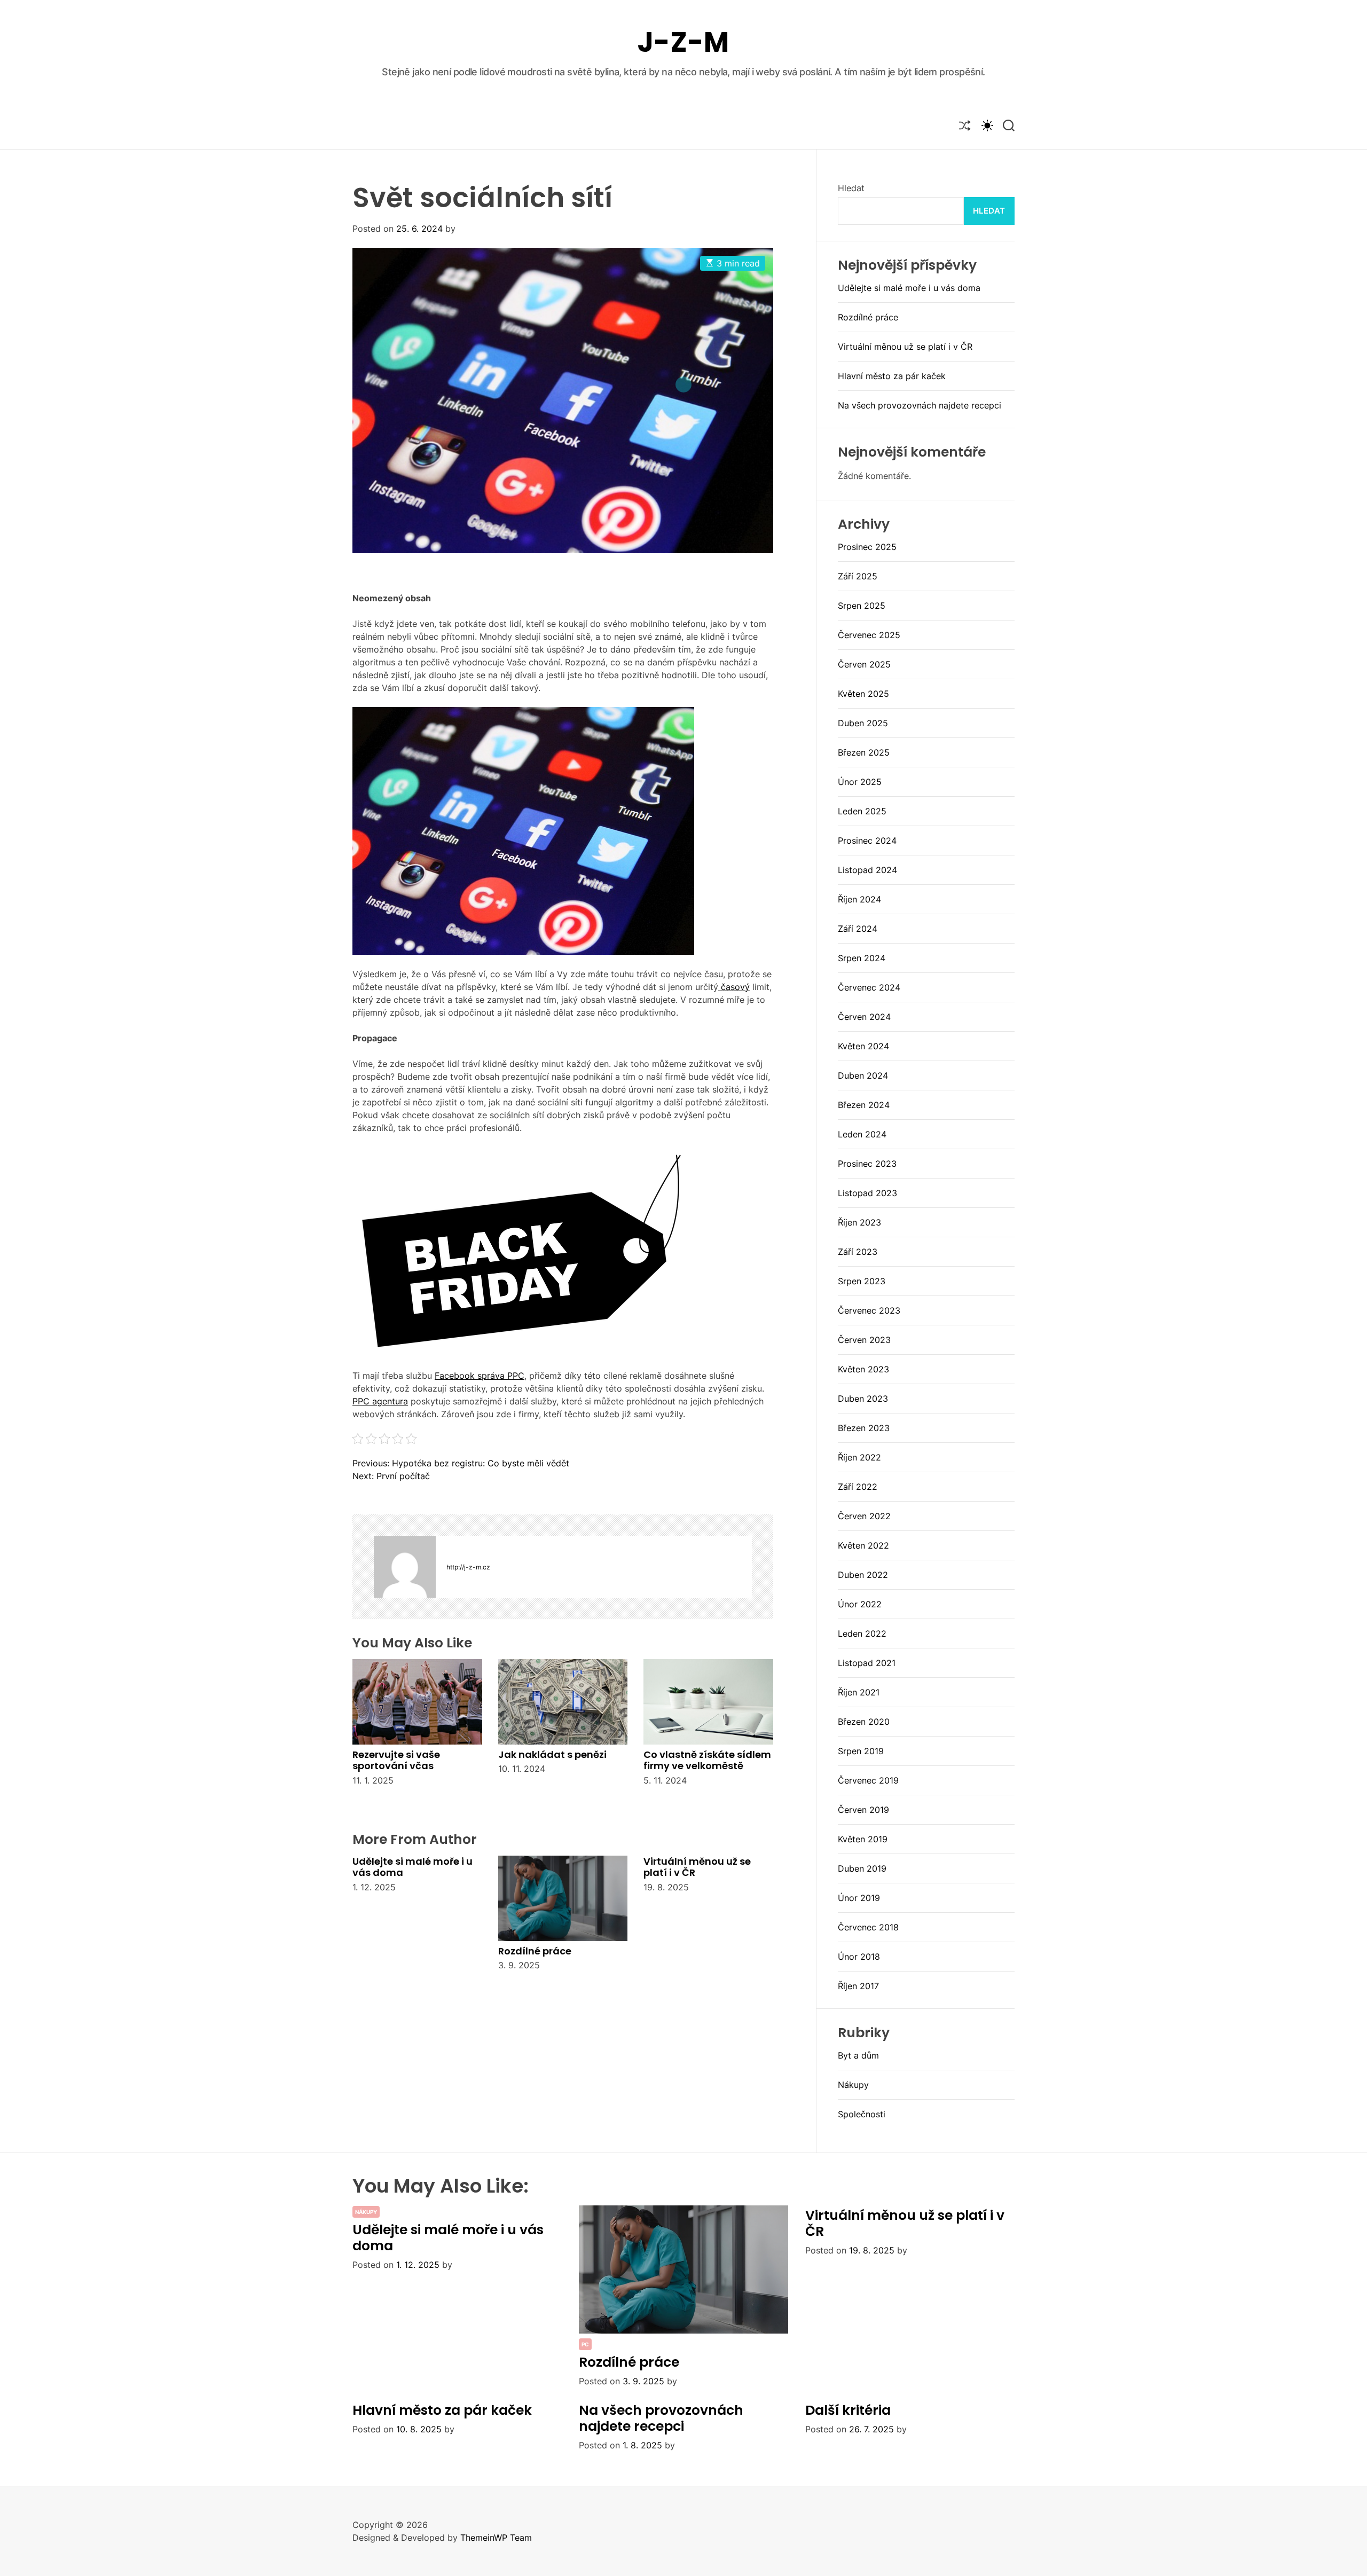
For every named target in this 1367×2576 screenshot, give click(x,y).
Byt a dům (858, 2055)
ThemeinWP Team (496, 2538)
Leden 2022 (862, 1633)
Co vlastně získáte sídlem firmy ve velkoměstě (707, 1760)
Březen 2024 (864, 1105)
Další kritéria (848, 2410)
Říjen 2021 (859, 1692)
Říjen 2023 (859, 1222)
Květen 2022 (863, 1545)
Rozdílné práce (535, 1951)
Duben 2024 (863, 1075)
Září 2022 (858, 1487)
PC (585, 2344)
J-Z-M (683, 42)
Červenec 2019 (868, 1780)
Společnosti (862, 2114)
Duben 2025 (863, 723)
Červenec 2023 (869, 1310)
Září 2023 (858, 1252)
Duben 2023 (863, 1399)
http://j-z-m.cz (468, 1567)
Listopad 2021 (867, 1663)
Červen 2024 (864, 1017)
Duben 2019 (862, 1868)
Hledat (851, 188)
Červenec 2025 (869, 635)
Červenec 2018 (868, 1927)
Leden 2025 (862, 811)
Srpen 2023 (862, 1281)
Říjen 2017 (858, 1986)
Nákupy (853, 2085)
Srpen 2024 (862, 958)
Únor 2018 (859, 1957)
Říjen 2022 (859, 1457)
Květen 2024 (863, 1046)
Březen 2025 (864, 752)
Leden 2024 (862, 1134)
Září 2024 (858, 929)
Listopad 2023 (867, 1193)
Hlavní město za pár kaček (892, 376)
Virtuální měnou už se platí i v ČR (697, 1867)
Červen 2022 (864, 1516)
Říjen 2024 (859, 899)
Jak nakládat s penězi (552, 1754)
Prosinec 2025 (867, 547)
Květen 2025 (863, 694)
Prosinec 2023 (867, 1164)
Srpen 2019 (861, 1751)
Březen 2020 (864, 1722)
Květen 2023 (863, 1369)
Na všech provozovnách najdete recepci (920, 405)
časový (734, 987)
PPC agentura (380, 1401)
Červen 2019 (863, 1810)
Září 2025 (858, 576)
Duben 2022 (863, 1575)
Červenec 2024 (869, 987)
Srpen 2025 (862, 606)
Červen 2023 (864, 1340)
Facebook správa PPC (480, 1376)
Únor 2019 (859, 1898)
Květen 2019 (863, 1839)
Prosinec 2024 (867, 841)
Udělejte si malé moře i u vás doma (413, 1867)
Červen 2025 (864, 664)
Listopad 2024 (867, 870)
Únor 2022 (860, 1604)
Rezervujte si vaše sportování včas (396, 1760)
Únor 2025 (860, 782)
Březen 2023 (864, 1428)
